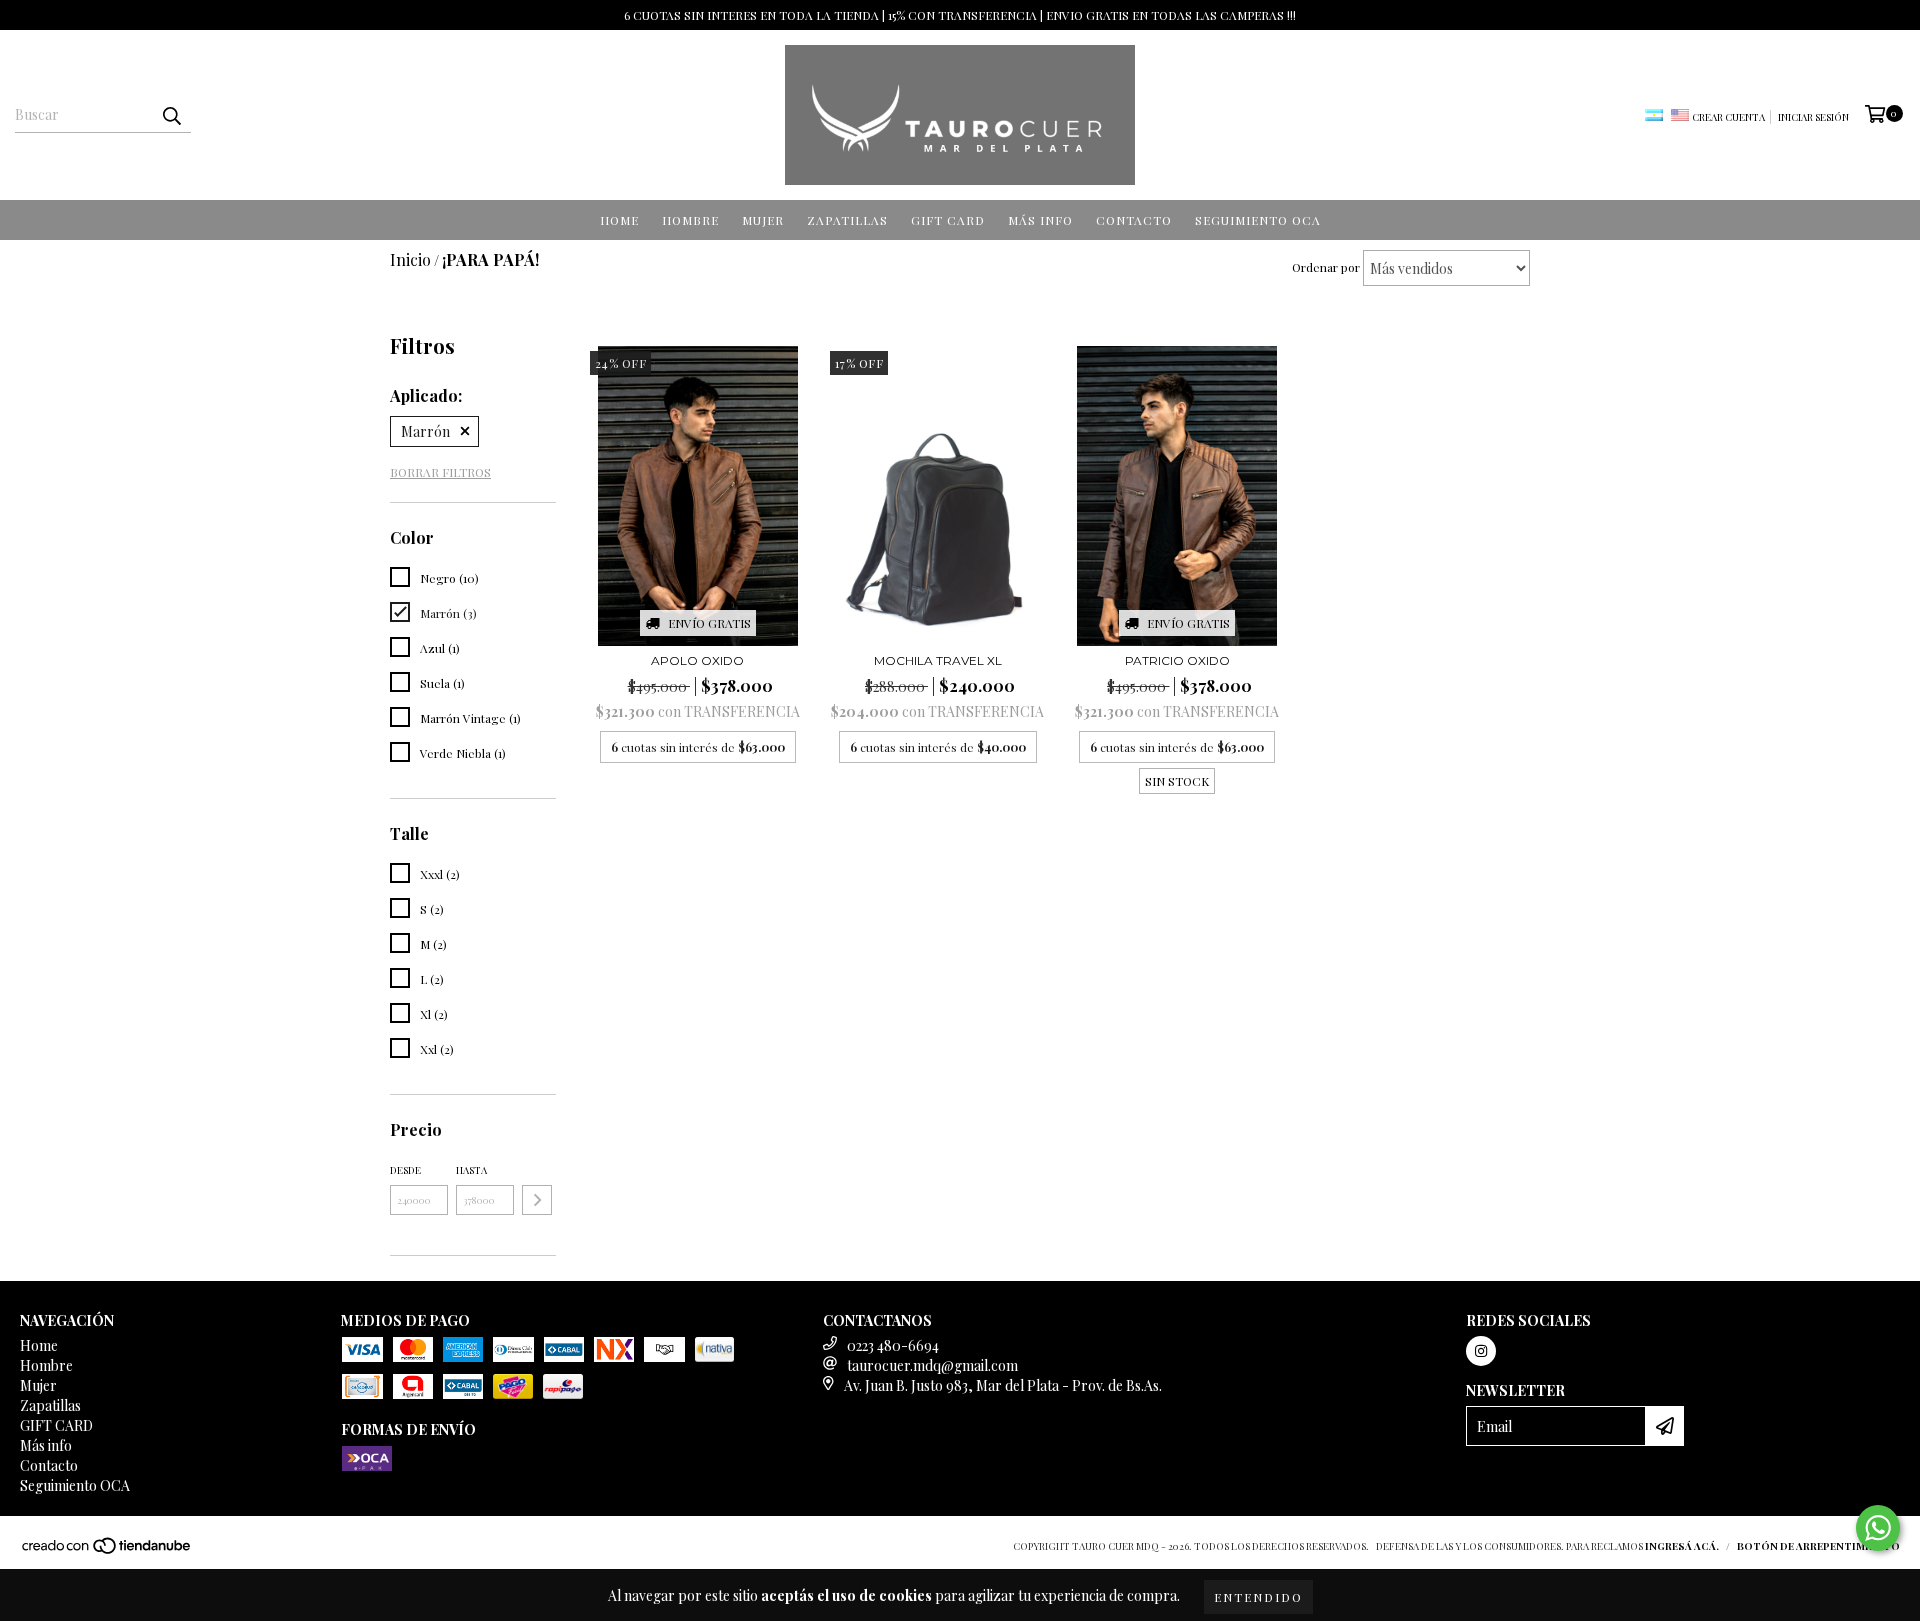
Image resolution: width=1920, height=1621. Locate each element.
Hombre (690, 220)
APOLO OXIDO (697, 660)
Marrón (425, 431)
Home (619, 220)
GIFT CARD (948, 220)
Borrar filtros (440, 472)
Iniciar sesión (1813, 117)
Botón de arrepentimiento (1818, 1546)
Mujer (763, 220)
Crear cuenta (1728, 117)
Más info (1040, 220)
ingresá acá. (1682, 1546)
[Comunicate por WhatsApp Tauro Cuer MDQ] (1878, 1528)
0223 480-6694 (893, 1345)
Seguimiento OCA (1258, 220)
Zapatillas (847, 220)
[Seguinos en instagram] (1481, 1351)
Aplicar (537, 1200)
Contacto (1134, 220)
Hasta (471, 1170)
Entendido (1258, 1597)
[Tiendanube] (107, 1551)
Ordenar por (1326, 267)
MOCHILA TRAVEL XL (938, 660)
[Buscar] (171, 115)
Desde (405, 1170)
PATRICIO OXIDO (1177, 660)
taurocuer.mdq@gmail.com (932, 1365)
